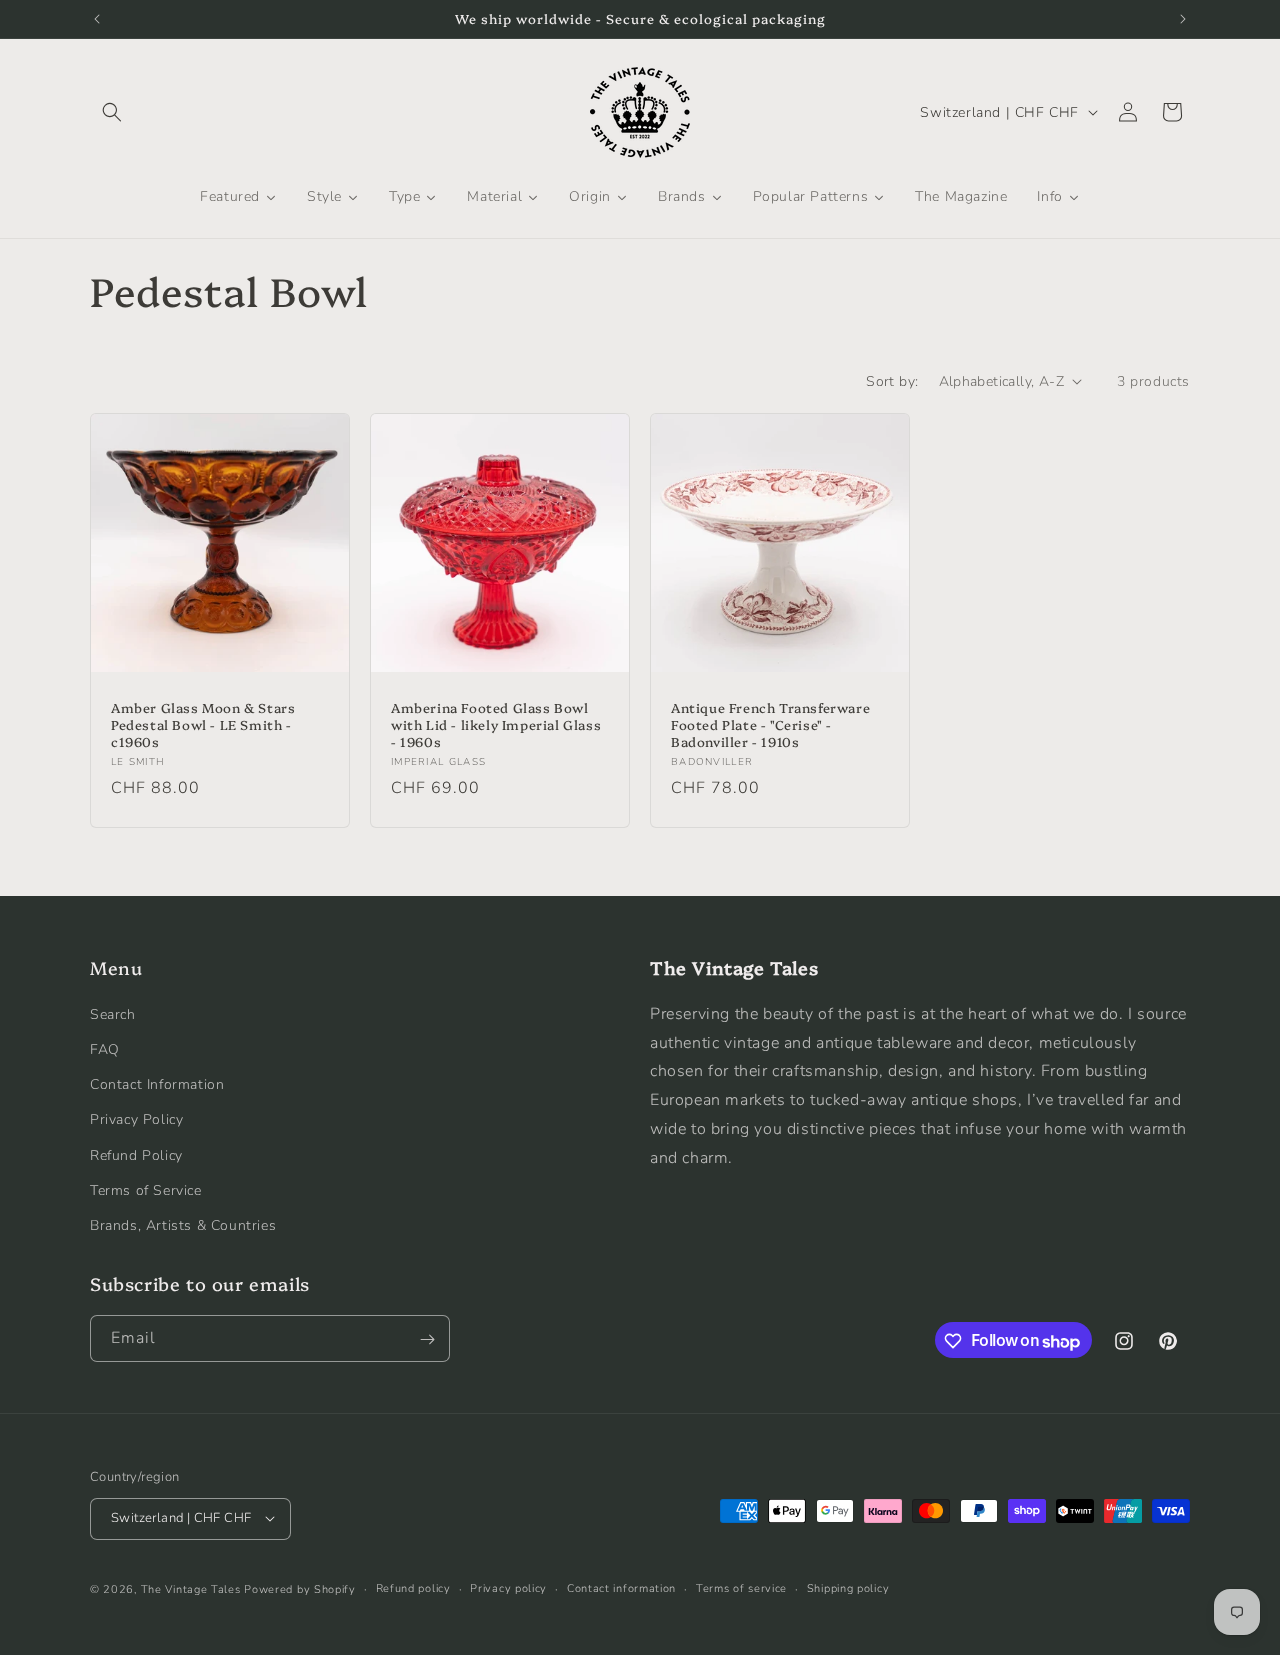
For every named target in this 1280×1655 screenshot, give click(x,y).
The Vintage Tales (191, 1588)
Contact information (621, 1587)
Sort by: (892, 381)
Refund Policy (136, 1154)
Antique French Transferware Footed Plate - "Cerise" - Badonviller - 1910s (770, 724)
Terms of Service (146, 1189)
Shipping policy (848, 1587)
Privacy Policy (136, 1119)
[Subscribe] (427, 1339)
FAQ (105, 1048)
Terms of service (741, 1587)
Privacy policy (508, 1587)
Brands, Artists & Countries (183, 1224)
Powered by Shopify (300, 1588)
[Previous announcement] (97, 19)
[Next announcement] (1183, 19)
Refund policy (413, 1587)
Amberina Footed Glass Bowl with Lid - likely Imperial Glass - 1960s (496, 724)
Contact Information (157, 1083)
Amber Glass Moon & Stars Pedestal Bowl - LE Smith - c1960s (203, 724)
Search (113, 1013)
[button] (112, 112)
